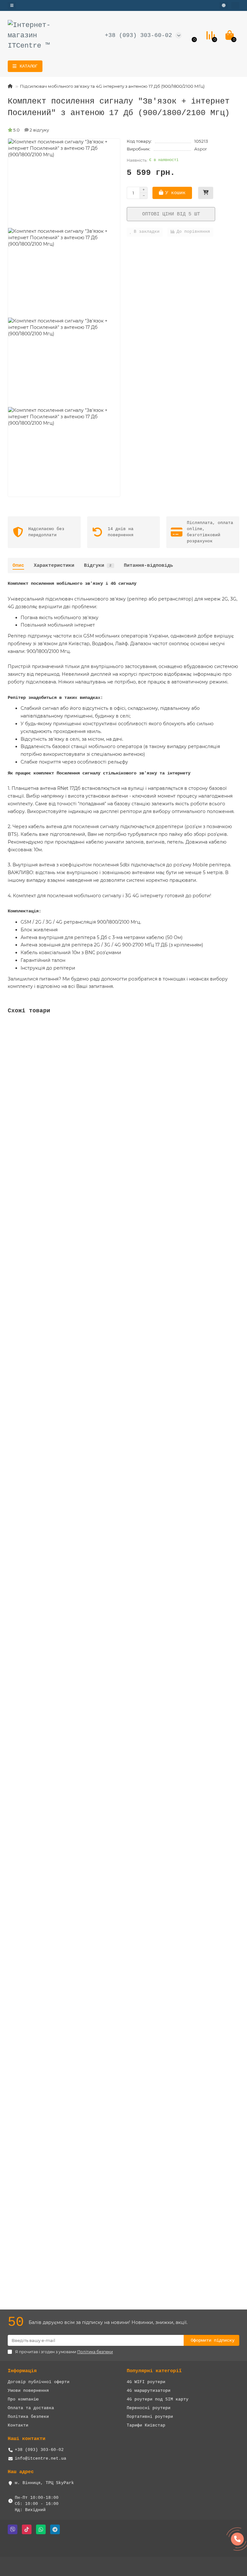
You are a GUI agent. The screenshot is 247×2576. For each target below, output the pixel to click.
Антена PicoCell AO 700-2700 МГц (50, 1808)
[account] (235, 5)
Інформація (22, 2371)
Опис (18, 565)
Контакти (18, 2425)
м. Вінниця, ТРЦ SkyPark (44, 2483)
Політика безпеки (28, 2417)
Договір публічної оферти (39, 2382)
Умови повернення (28, 2391)
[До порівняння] (234, 1040)
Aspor (201, 149)
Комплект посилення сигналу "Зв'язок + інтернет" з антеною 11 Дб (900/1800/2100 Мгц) (116, 1523)
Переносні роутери (149, 2408)
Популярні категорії (154, 2371)
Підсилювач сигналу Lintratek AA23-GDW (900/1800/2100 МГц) (83, 2092)
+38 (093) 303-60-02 (138, 35)
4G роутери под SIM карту (158, 2399)
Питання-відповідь (148, 565)
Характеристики (54, 565)
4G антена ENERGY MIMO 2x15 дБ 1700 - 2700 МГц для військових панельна (98, 2234)
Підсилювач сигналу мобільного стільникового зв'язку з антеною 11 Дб (96, 1381)
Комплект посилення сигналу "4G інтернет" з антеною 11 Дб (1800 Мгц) (96, 1239)
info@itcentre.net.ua (41, 2458)
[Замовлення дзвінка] (237, 2539)
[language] (224, 5)
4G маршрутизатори (149, 2391)
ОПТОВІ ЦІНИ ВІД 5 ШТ (171, 214)
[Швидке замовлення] (206, 193)
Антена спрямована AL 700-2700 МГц (52, 1666)
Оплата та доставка (31, 2408)
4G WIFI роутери (146, 2382)
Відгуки (98, 565)
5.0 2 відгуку (31, 130)
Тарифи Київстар (146, 2425)
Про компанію (23, 2399)
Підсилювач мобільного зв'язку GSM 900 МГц (62, 1097)
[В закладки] (234, 1028)
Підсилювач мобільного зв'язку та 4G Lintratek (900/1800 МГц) (87, 1950)
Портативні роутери (150, 2417)
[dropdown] (12, 5)
